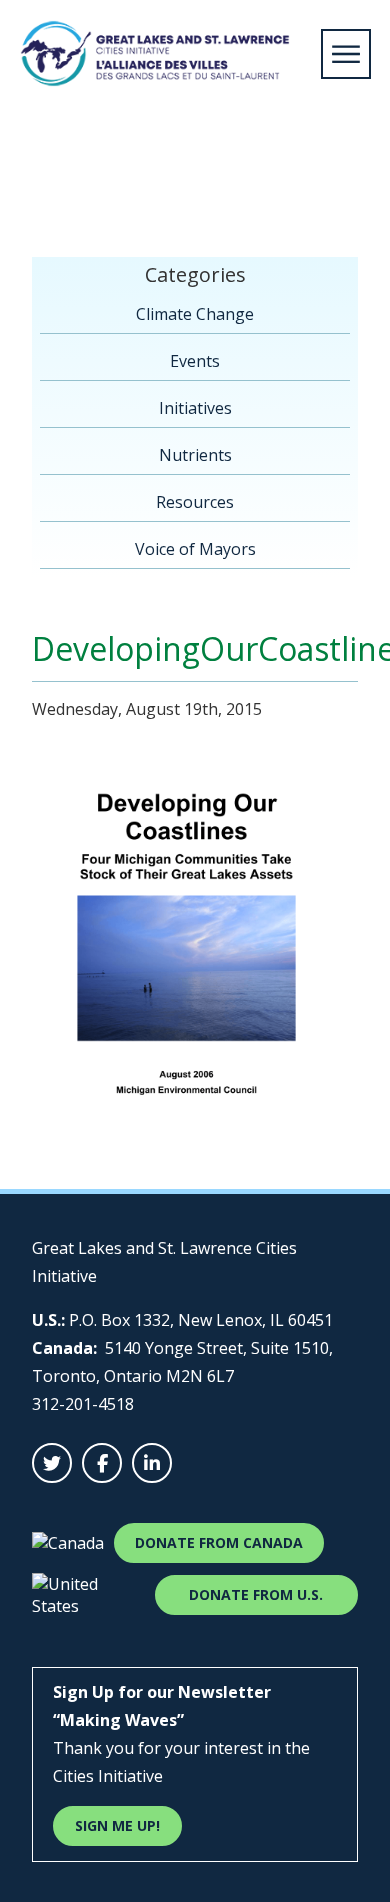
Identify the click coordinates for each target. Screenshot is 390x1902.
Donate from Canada (219, 1542)
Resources (195, 502)
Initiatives (195, 408)
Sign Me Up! (117, 1825)
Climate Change (195, 314)
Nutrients (195, 455)
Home (42, 174)
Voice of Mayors (195, 549)
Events (195, 361)
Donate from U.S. (256, 1594)
